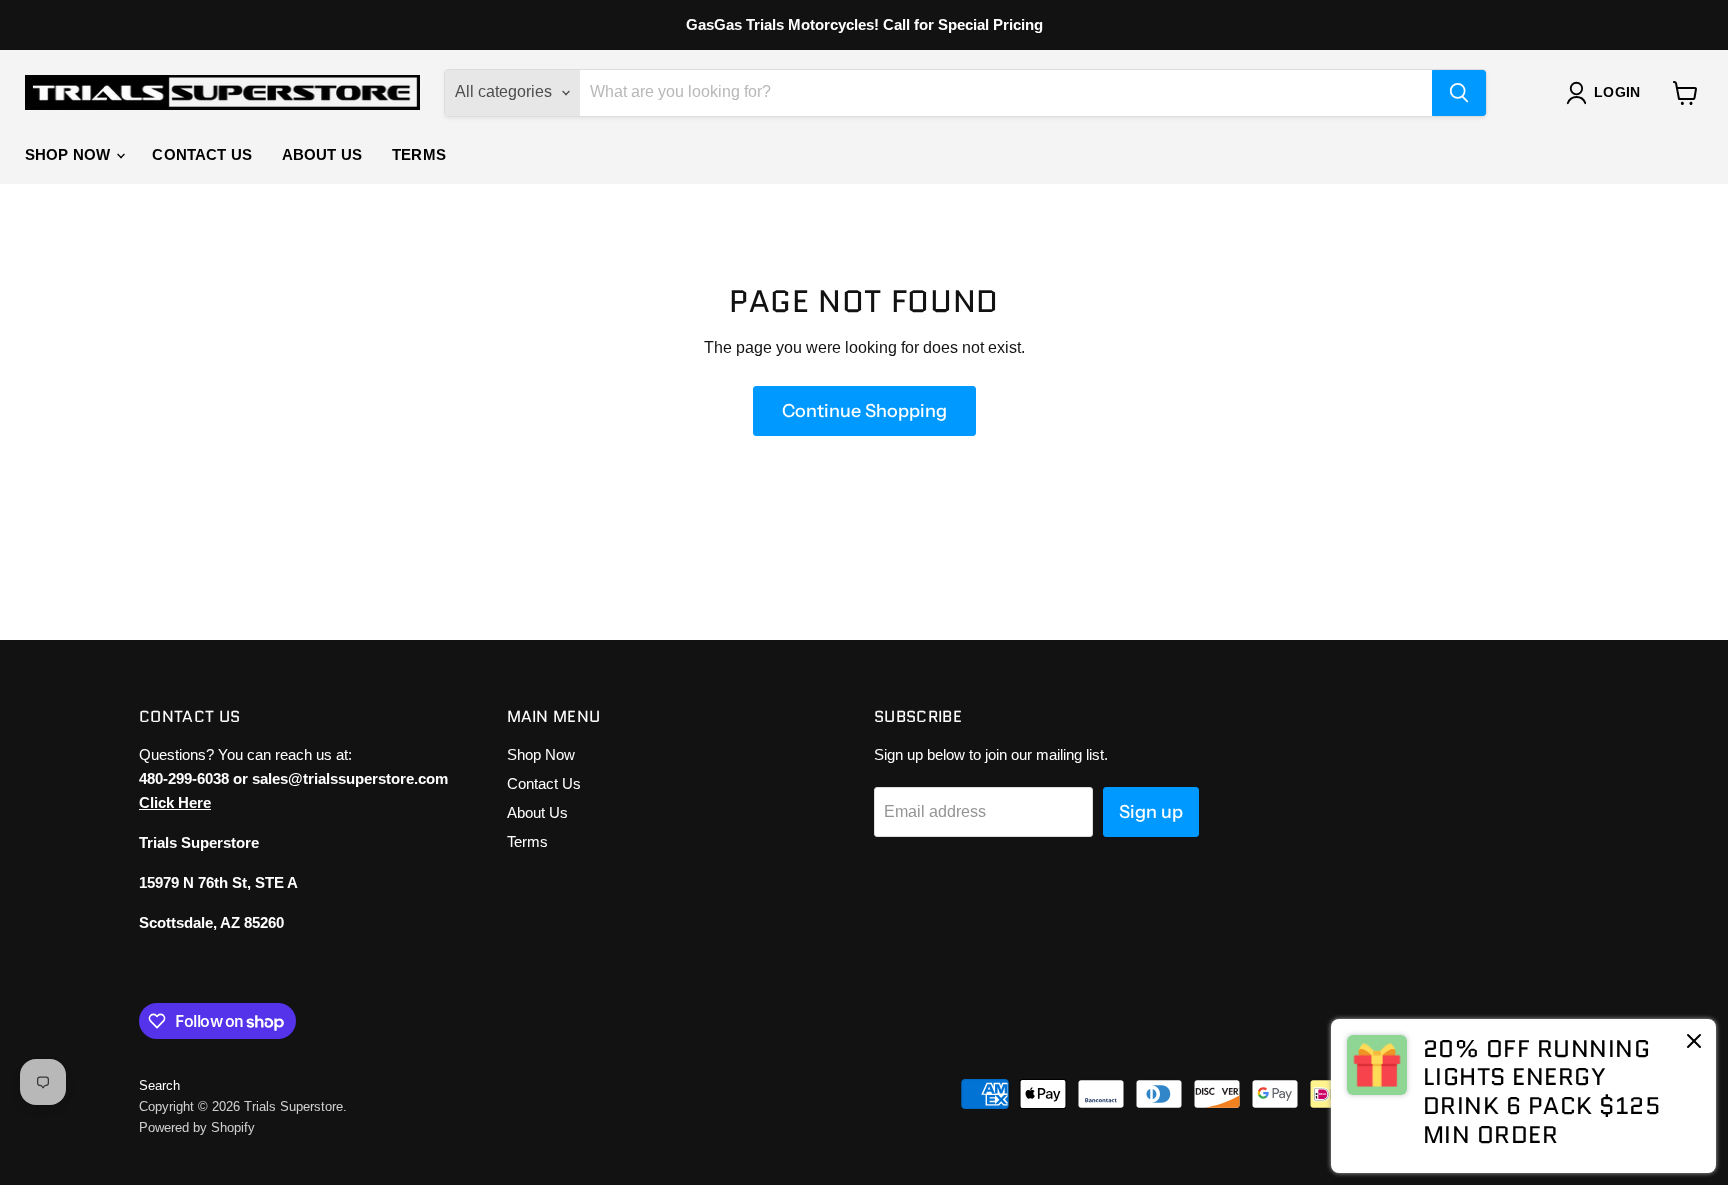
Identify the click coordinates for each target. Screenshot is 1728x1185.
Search (159, 1085)
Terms (419, 154)
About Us (322, 154)
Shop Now (69, 154)
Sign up (1151, 812)
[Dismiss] (1694, 1043)
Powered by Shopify (197, 1127)
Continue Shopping (864, 411)
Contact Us (202, 154)
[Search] (1459, 93)
